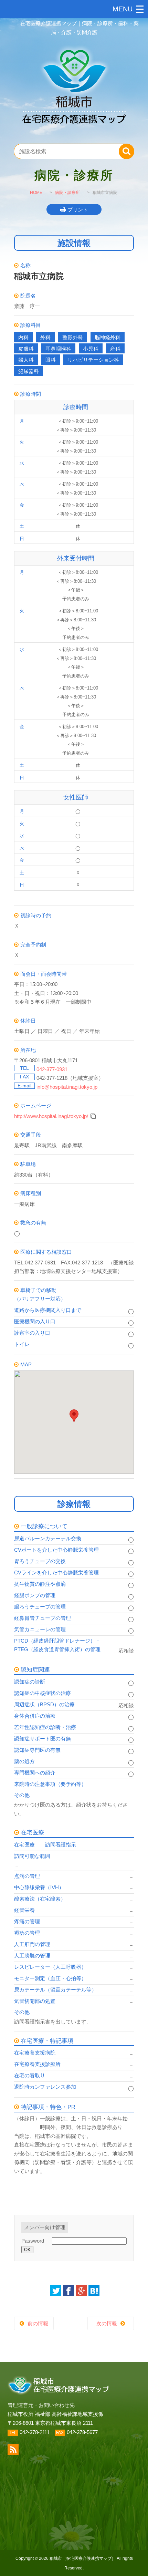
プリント (78, 210)
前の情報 (38, 2323)
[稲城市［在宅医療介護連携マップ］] (74, 132)
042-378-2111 (35, 2432)
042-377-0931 (52, 1069)
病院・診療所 (67, 193)
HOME (36, 193)
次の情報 (107, 2323)
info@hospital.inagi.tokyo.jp (67, 1087)
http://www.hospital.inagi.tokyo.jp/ (51, 1116)
